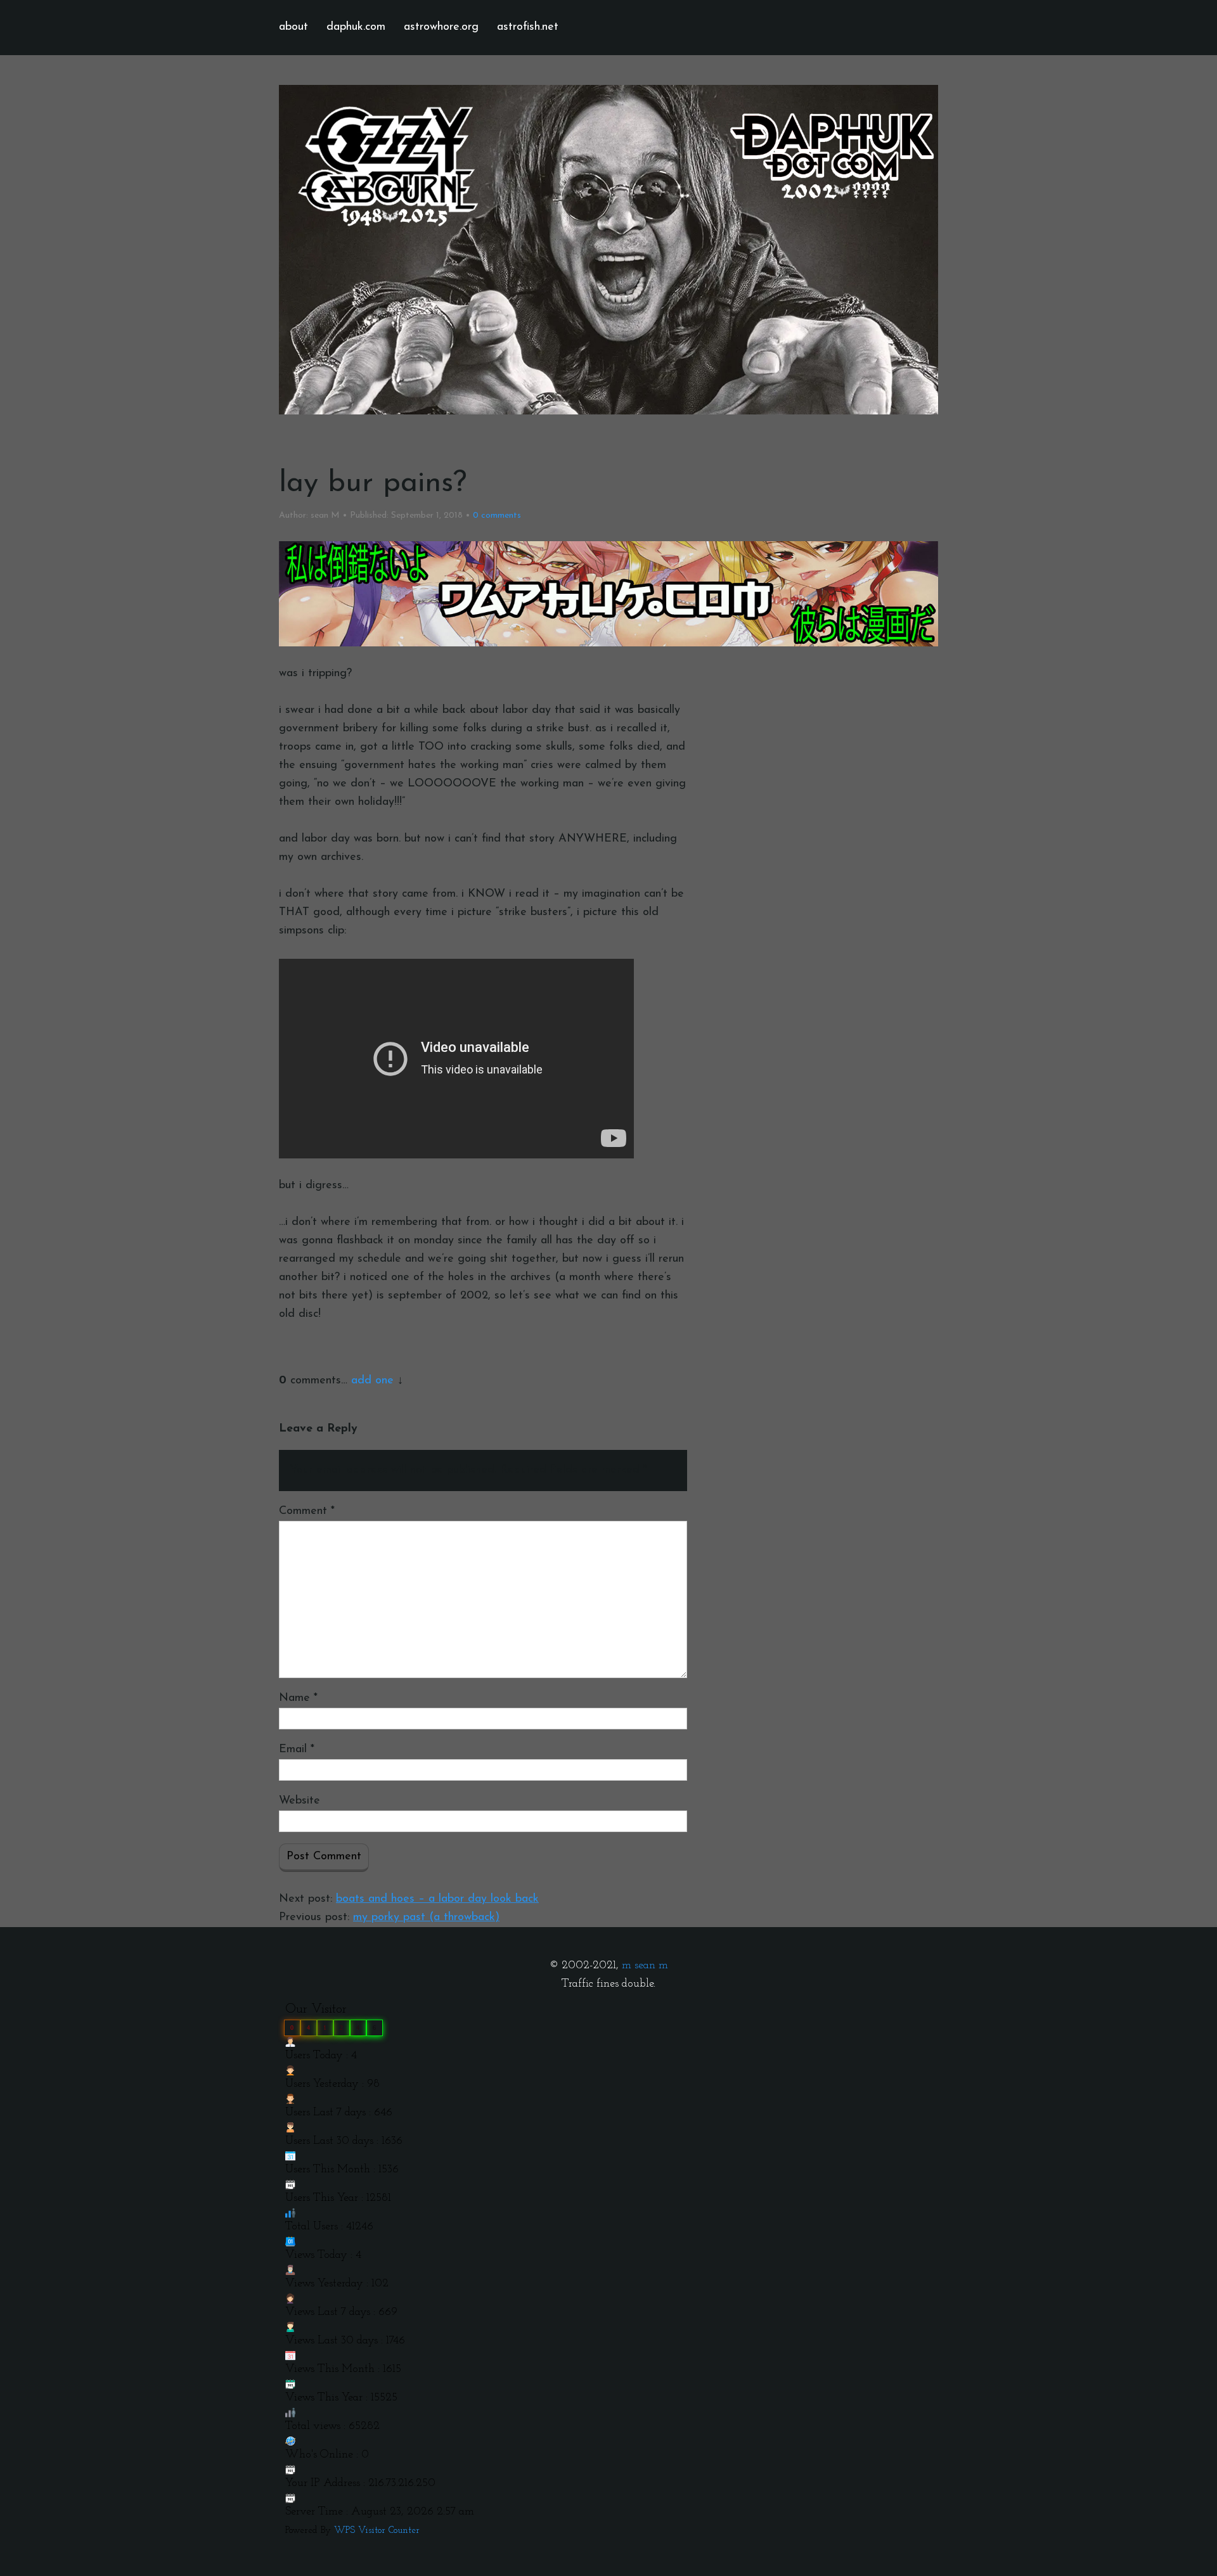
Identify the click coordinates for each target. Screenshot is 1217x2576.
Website (299, 1801)
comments (497, 516)
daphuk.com (356, 27)
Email (297, 1750)
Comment (307, 1511)
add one (372, 1381)
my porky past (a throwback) (426, 1918)
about (293, 27)
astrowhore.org (441, 27)
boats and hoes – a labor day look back (437, 1899)
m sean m (645, 1966)
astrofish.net (528, 27)
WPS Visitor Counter (377, 2531)
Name (298, 1698)
